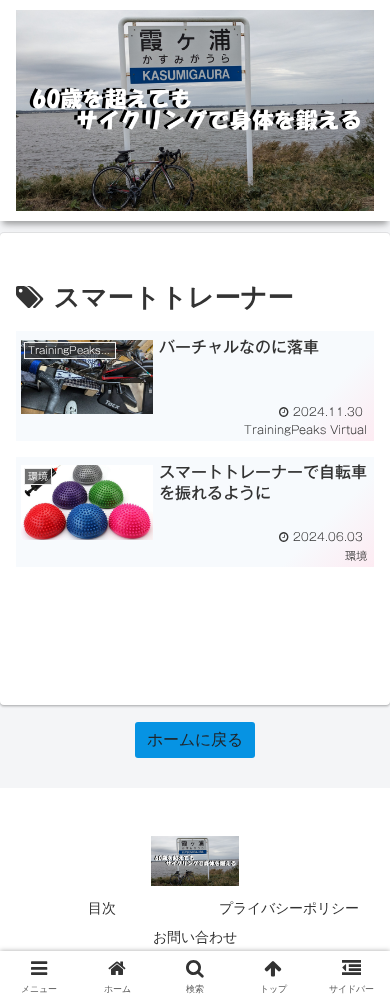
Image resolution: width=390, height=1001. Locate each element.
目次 (102, 908)
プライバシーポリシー (289, 908)
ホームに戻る (195, 739)
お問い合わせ (195, 937)
